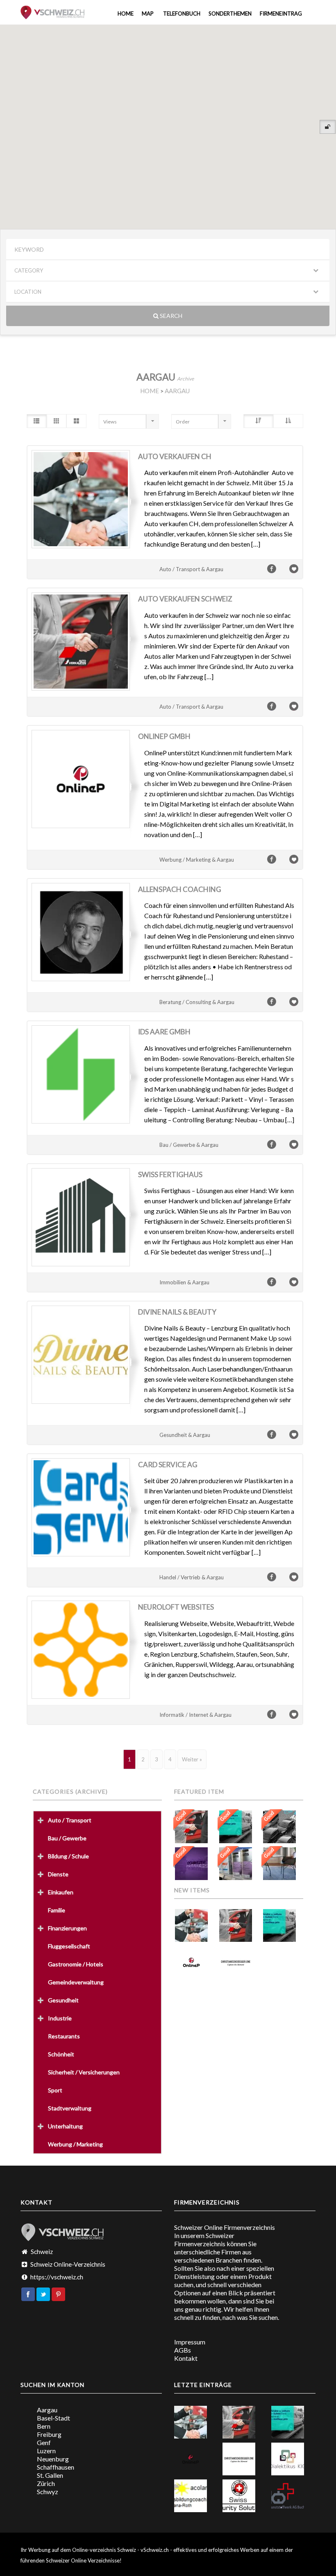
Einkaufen (61, 1892)
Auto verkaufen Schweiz (185, 599)
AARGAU (177, 391)
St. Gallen (50, 2475)
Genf (44, 2442)
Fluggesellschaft (69, 1946)
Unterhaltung (65, 2126)
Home (125, 14)
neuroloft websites (176, 1607)
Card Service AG (168, 1465)
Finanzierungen (67, 1928)
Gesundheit (63, 2000)
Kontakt (186, 2358)
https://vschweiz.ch (57, 2277)
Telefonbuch (181, 14)
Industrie (60, 2018)
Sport (55, 2090)
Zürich (46, 2483)
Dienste (58, 1874)
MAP (148, 14)
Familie (57, 1910)
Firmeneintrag (281, 14)
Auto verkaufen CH (175, 456)
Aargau (47, 2410)
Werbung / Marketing (75, 2144)
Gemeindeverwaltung (76, 1982)
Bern (44, 2426)
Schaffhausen (56, 2467)
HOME (150, 391)
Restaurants (64, 2036)
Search (170, 316)
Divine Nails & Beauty (177, 1312)
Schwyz (48, 2492)
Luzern (46, 2451)
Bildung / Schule (68, 1856)
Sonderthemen (230, 14)
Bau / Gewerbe (67, 1838)
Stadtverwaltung (70, 2108)
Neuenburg (53, 2459)
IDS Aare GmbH (164, 1032)
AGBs (183, 2350)
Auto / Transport (70, 1820)
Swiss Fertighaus (170, 1174)
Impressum (190, 2342)
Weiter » (192, 1759)
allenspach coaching (180, 889)
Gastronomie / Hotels (76, 1964)
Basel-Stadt (53, 2418)
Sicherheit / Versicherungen (84, 2072)
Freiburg (49, 2434)
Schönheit (61, 2054)
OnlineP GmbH (164, 736)
